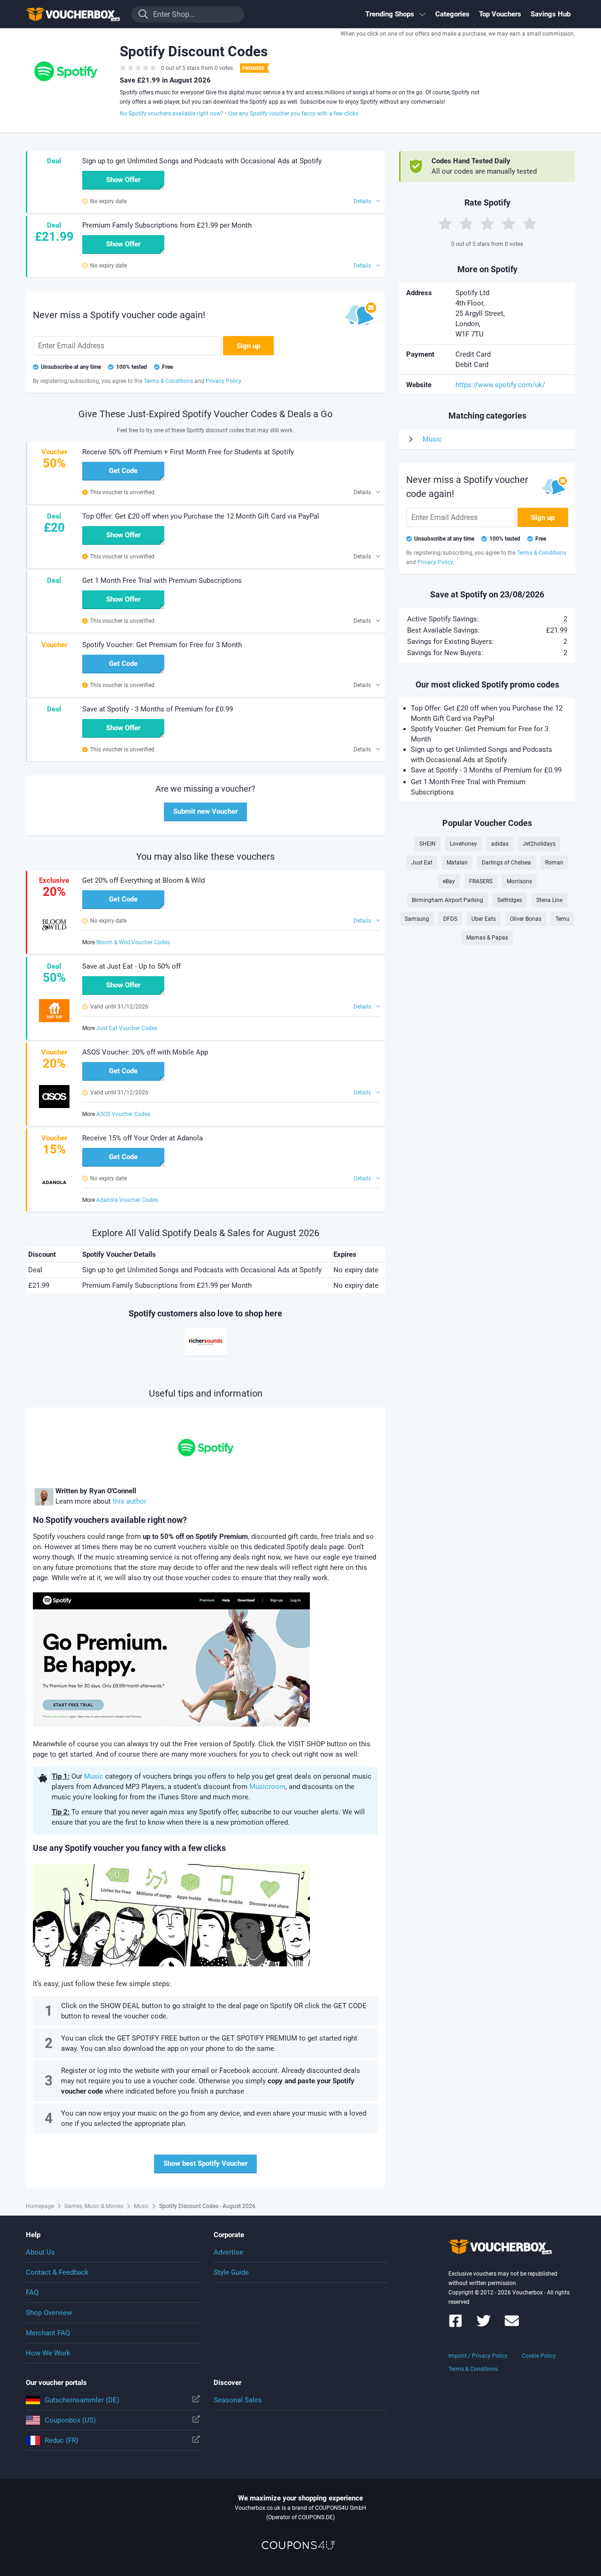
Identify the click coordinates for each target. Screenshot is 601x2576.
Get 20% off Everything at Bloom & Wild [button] (143, 880)
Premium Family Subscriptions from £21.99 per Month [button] (167, 225)
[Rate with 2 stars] (466, 223)
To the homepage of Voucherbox (73, 14)
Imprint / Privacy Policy (478, 2356)
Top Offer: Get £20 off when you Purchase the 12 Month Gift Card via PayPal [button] (201, 516)
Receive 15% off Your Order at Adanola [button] (143, 1138)
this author (130, 1501)
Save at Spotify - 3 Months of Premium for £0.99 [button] (158, 709)
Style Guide (231, 2272)
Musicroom (267, 1787)
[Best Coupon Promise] (254, 68)
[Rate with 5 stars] (530, 223)
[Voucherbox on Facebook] (455, 2325)
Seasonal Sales (238, 2400)
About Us (40, 2252)
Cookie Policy (539, 2356)
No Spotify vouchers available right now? (172, 114)
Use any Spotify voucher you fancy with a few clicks (293, 114)
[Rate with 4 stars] (509, 223)
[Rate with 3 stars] (487, 223)
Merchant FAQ (48, 2333)
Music (94, 1776)
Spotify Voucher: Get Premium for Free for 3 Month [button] (162, 645)
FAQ (32, 2293)
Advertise (228, 2252)
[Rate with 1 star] (445, 223)
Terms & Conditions (473, 2369)
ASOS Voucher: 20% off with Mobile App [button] (145, 1052)
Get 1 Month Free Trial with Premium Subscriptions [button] (162, 581)
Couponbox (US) (70, 2420)
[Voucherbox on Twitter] (484, 2325)
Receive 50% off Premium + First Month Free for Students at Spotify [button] (188, 452)
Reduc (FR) (62, 2440)
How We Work (48, 2353)
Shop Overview (49, 2313)
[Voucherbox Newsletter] (512, 2325)
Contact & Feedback (57, 2272)
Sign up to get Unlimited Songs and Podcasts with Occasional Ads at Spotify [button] (202, 161)
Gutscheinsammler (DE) (82, 2400)
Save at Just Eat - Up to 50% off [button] (131, 966)
